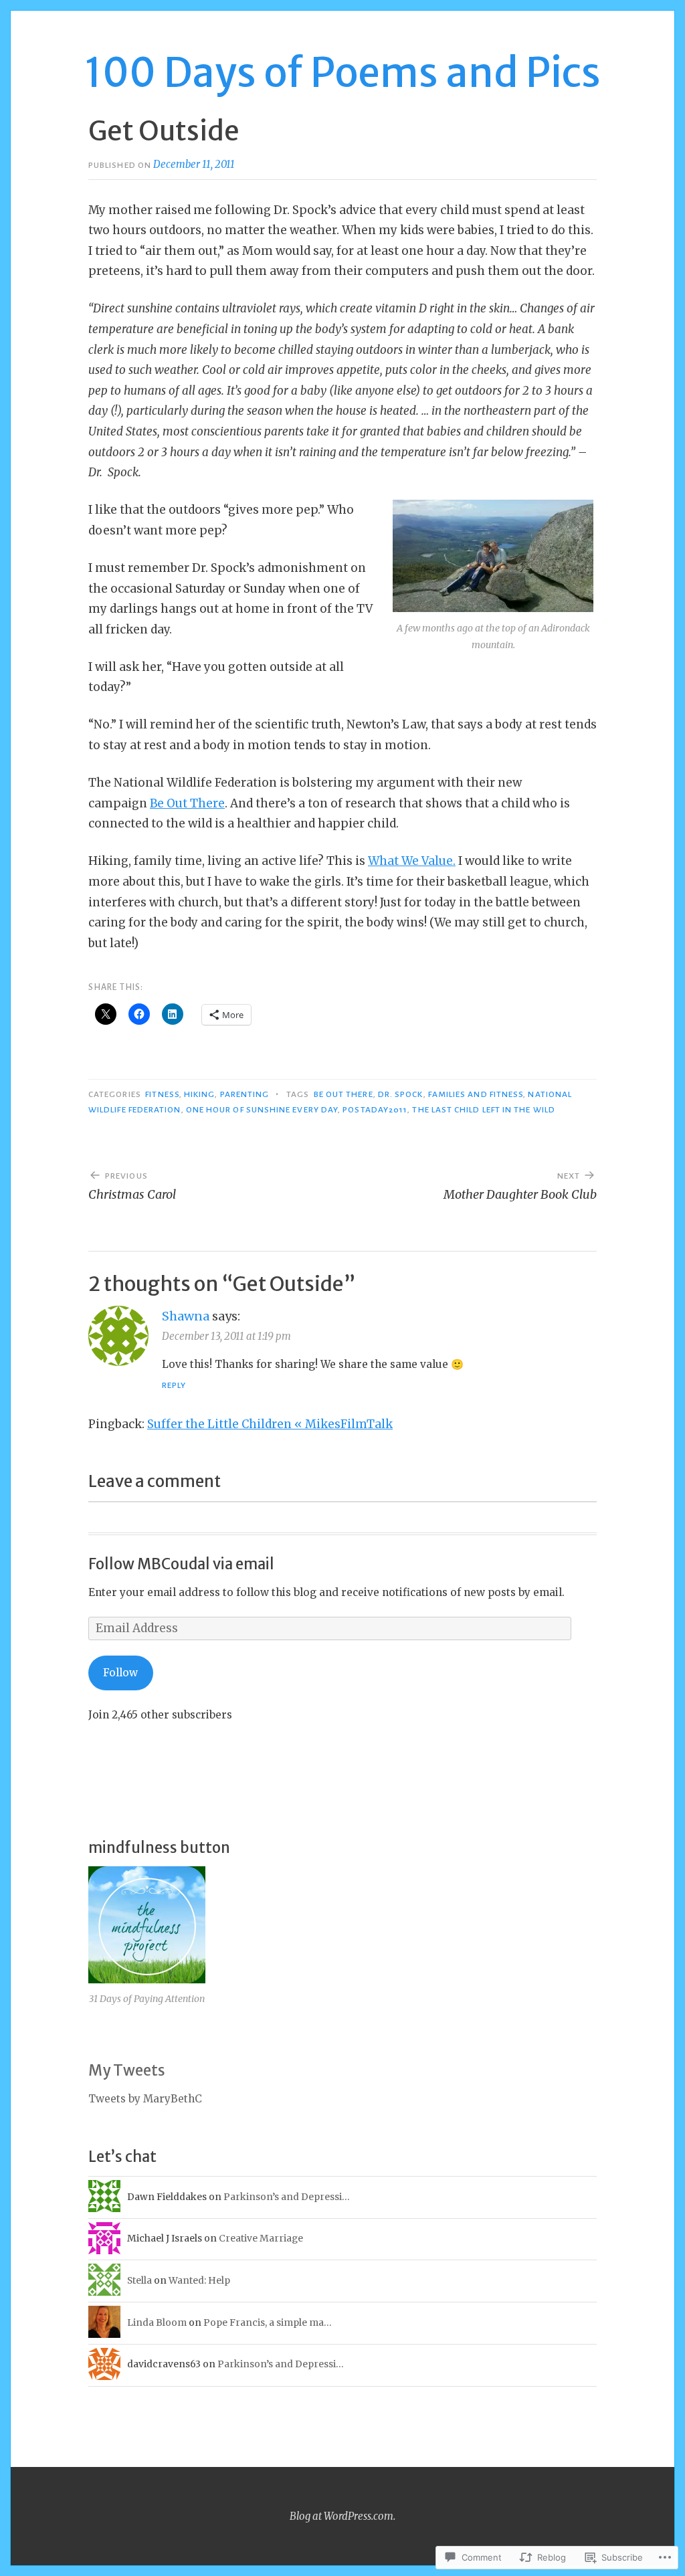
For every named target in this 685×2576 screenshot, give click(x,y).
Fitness (162, 1094)
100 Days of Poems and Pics (342, 73)
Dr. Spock (401, 1094)
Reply (174, 1385)
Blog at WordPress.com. (342, 2516)
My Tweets (127, 2070)
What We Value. (412, 861)
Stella (139, 2280)
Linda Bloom (157, 2322)
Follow (120, 1673)
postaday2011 (375, 1110)
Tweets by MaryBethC (145, 2099)
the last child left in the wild (483, 1110)
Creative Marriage (261, 2238)
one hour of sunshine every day (262, 1110)
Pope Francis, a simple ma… (267, 2322)
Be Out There (187, 803)
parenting (245, 1094)
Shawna (186, 1316)
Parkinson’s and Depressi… (286, 2197)
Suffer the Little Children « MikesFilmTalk (270, 1424)
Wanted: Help (199, 2280)
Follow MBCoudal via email (181, 1564)
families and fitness (476, 1094)
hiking (199, 1094)
